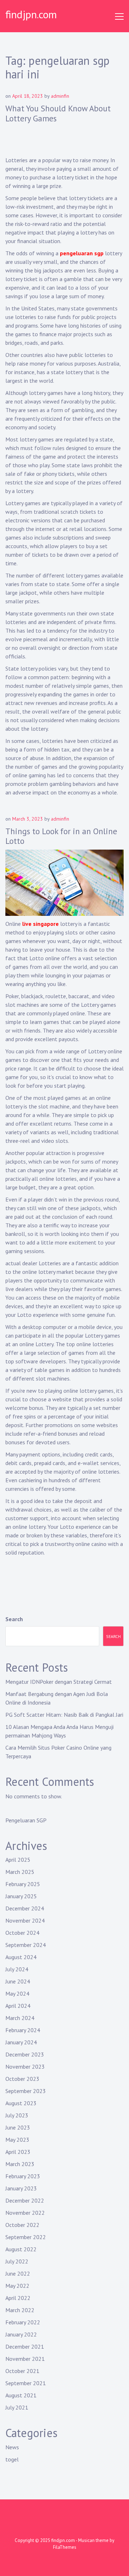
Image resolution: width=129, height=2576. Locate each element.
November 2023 (25, 2067)
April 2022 (18, 2298)
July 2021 (17, 2407)
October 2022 (22, 2225)
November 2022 (25, 2213)
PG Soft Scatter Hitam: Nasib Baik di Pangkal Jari (64, 1715)
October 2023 (22, 2079)
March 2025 (20, 1872)
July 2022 (17, 2261)
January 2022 (21, 2334)
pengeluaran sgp (82, 253)
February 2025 (23, 1884)
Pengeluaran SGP (26, 1820)
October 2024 (22, 1933)
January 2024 (21, 2042)
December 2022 (25, 2200)
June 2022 (18, 2273)
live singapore (40, 924)
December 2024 (25, 1908)
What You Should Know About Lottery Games (58, 113)
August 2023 (21, 2103)
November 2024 (25, 1920)
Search (14, 1619)
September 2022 (26, 2237)
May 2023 (17, 2140)
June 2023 (18, 2127)
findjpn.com (31, 14)
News (12, 2447)
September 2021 (26, 2383)
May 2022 (17, 2286)
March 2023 (20, 2164)
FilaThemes (65, 2547)
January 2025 (21, 1896)
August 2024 (21, 1957)
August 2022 (21, 2249)
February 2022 (23, 2322)
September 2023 (26, 2091)
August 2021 (21, 2395)
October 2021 (22, 2371)
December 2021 (25, 2347)
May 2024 (17, 1993)
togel (12, 2459)
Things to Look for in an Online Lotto (61, 836)
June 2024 (18, 1981)
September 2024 (26, 1945)
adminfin (60, 96)
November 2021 (25, 2359)
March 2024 (20, 2018)
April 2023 (18, 2152)
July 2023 (17, 2115)
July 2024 (17, 1969)
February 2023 (23, 2176)
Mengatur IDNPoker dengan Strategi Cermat (59, 1682)
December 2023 (25, 2054)
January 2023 (21, 2188)
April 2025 (18, 1860)
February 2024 (23, 2030)
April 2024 (18, 2006)
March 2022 (20, 2310)
